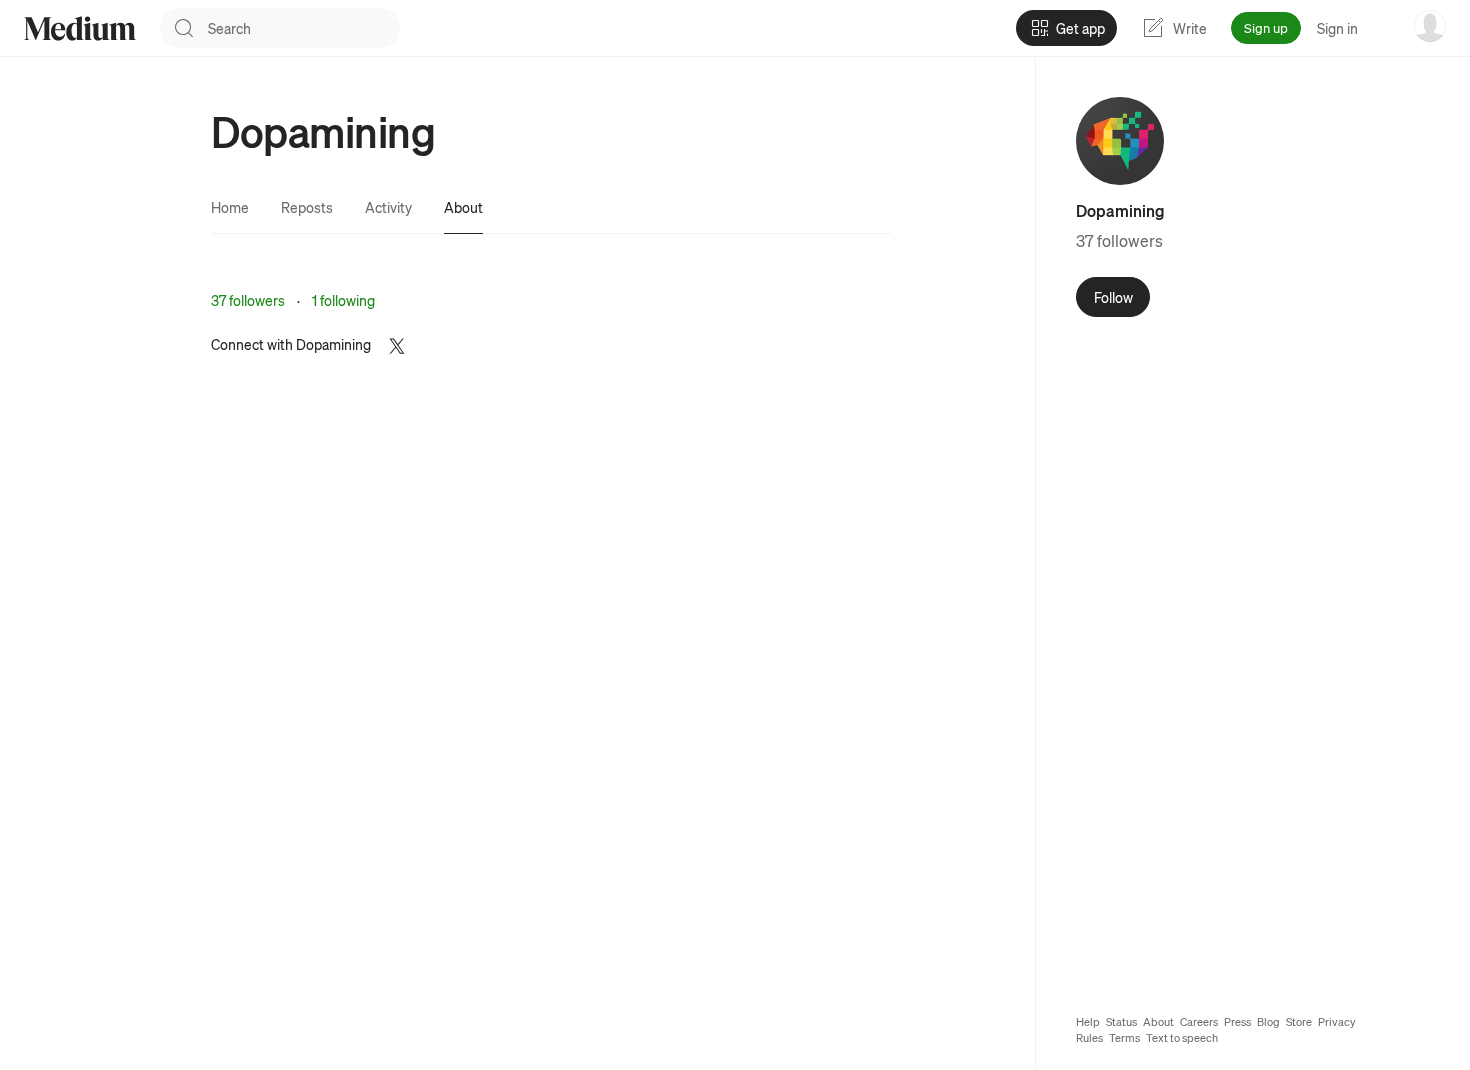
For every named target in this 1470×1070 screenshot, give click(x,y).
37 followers (248, 300)
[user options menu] (1430, 26)
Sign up (1266, 27)
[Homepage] (80, 28)
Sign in (1337, 28)
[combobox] (304, 28)
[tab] (230, 207)
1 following (343, 300)
